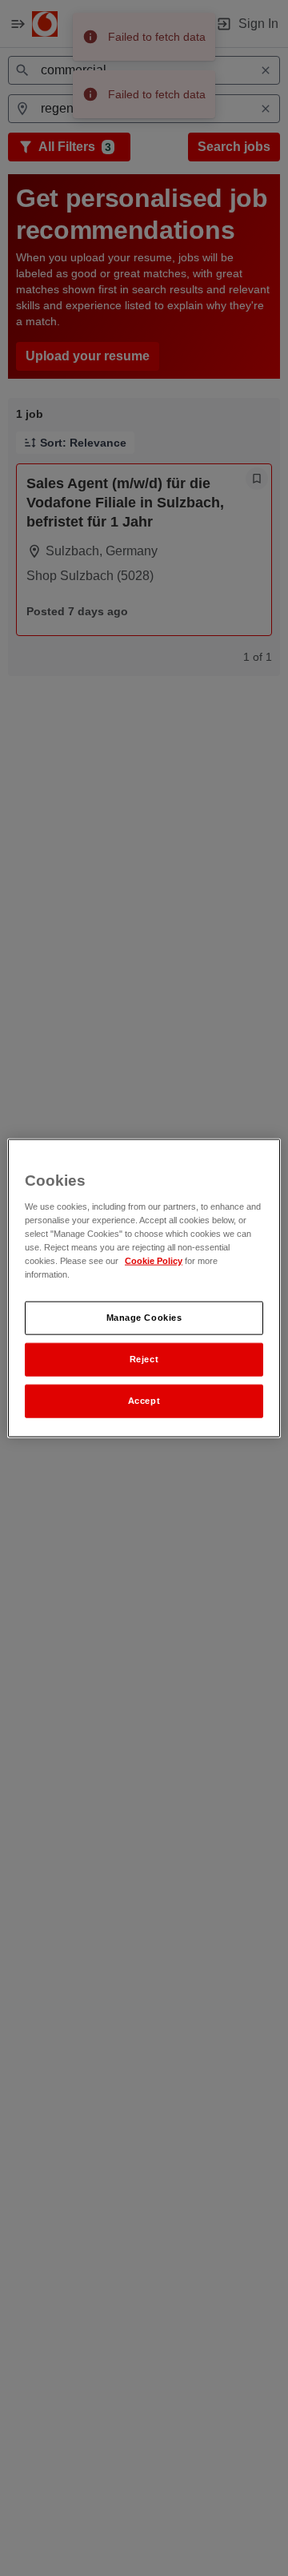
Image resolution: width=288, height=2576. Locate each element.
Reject (144, 1359)
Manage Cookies (144, 1318)
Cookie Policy (154, 1260)
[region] (144, 1288)
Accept (144, 1400)
